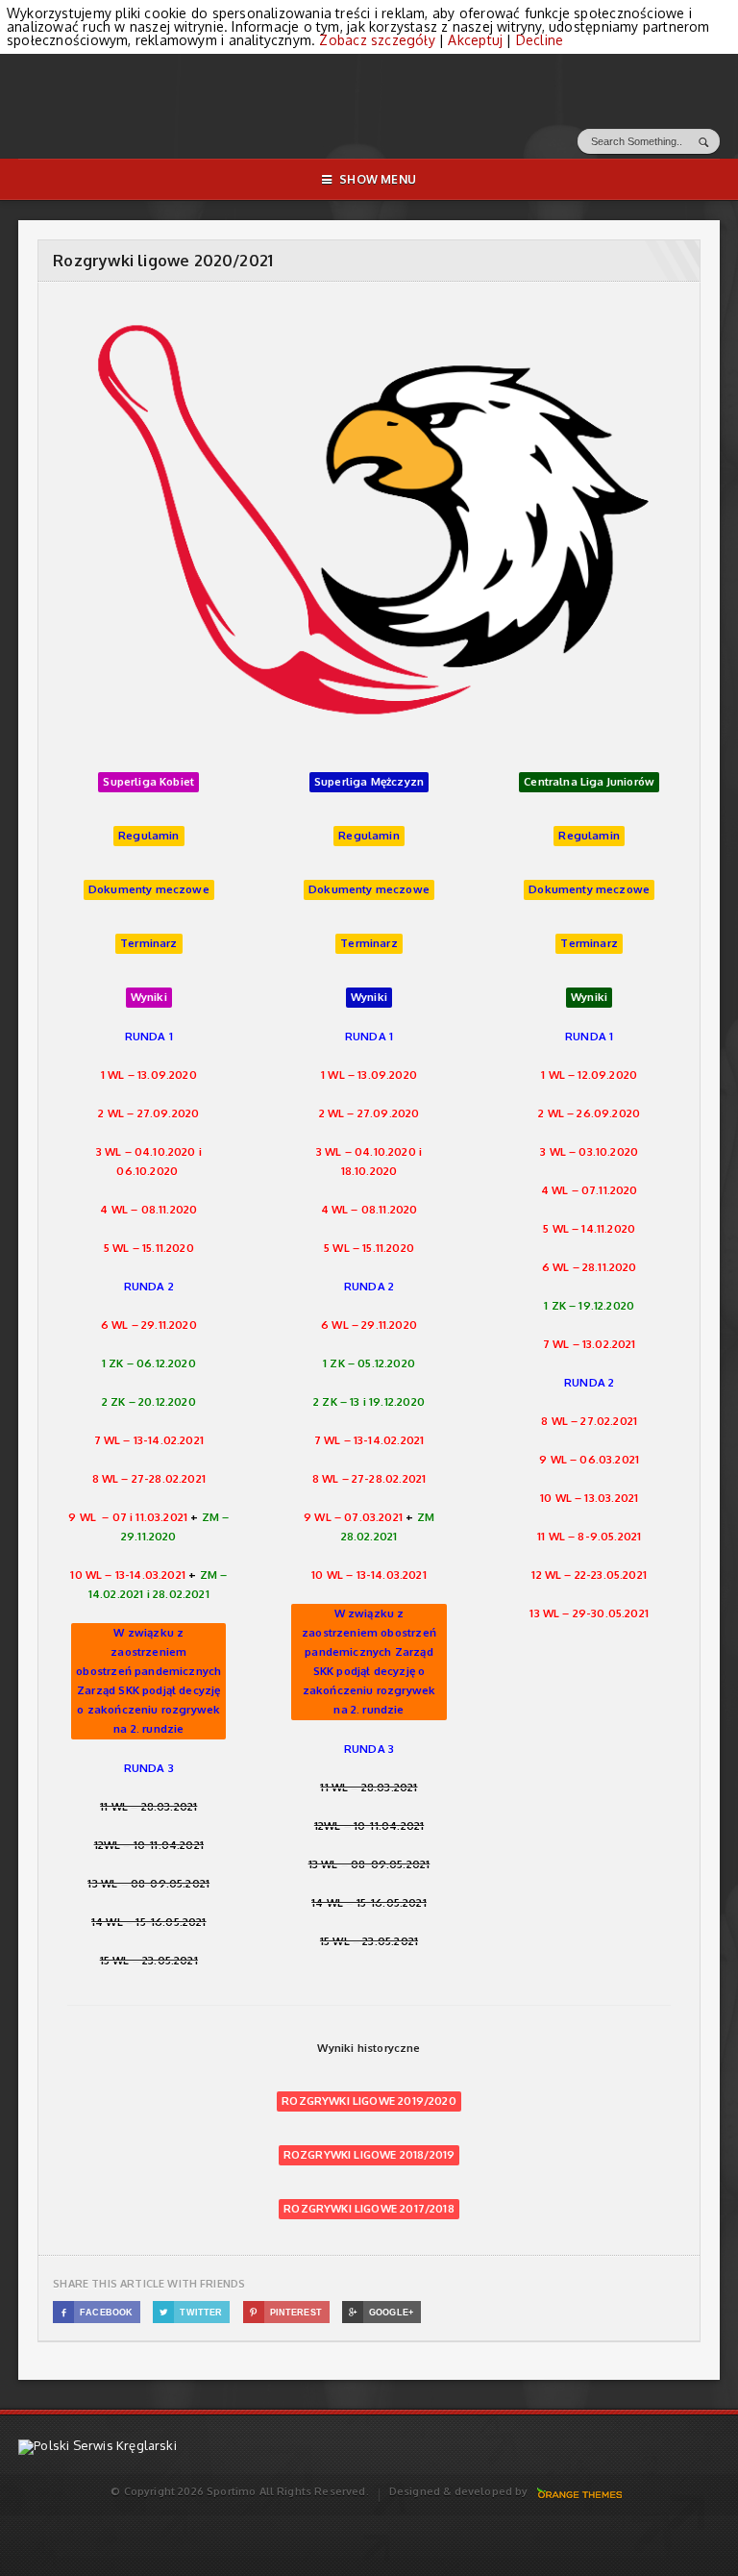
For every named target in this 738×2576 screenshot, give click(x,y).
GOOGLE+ (381, 2313)
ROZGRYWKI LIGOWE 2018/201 (365, 2154)
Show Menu (378, 179)
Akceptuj (475, 40)
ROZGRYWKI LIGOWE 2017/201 (365, 2208)
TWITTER (191, 2313)
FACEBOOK (98, 2313)
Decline (540, 40)
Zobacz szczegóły (377, 40)
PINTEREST (286, 2313)
